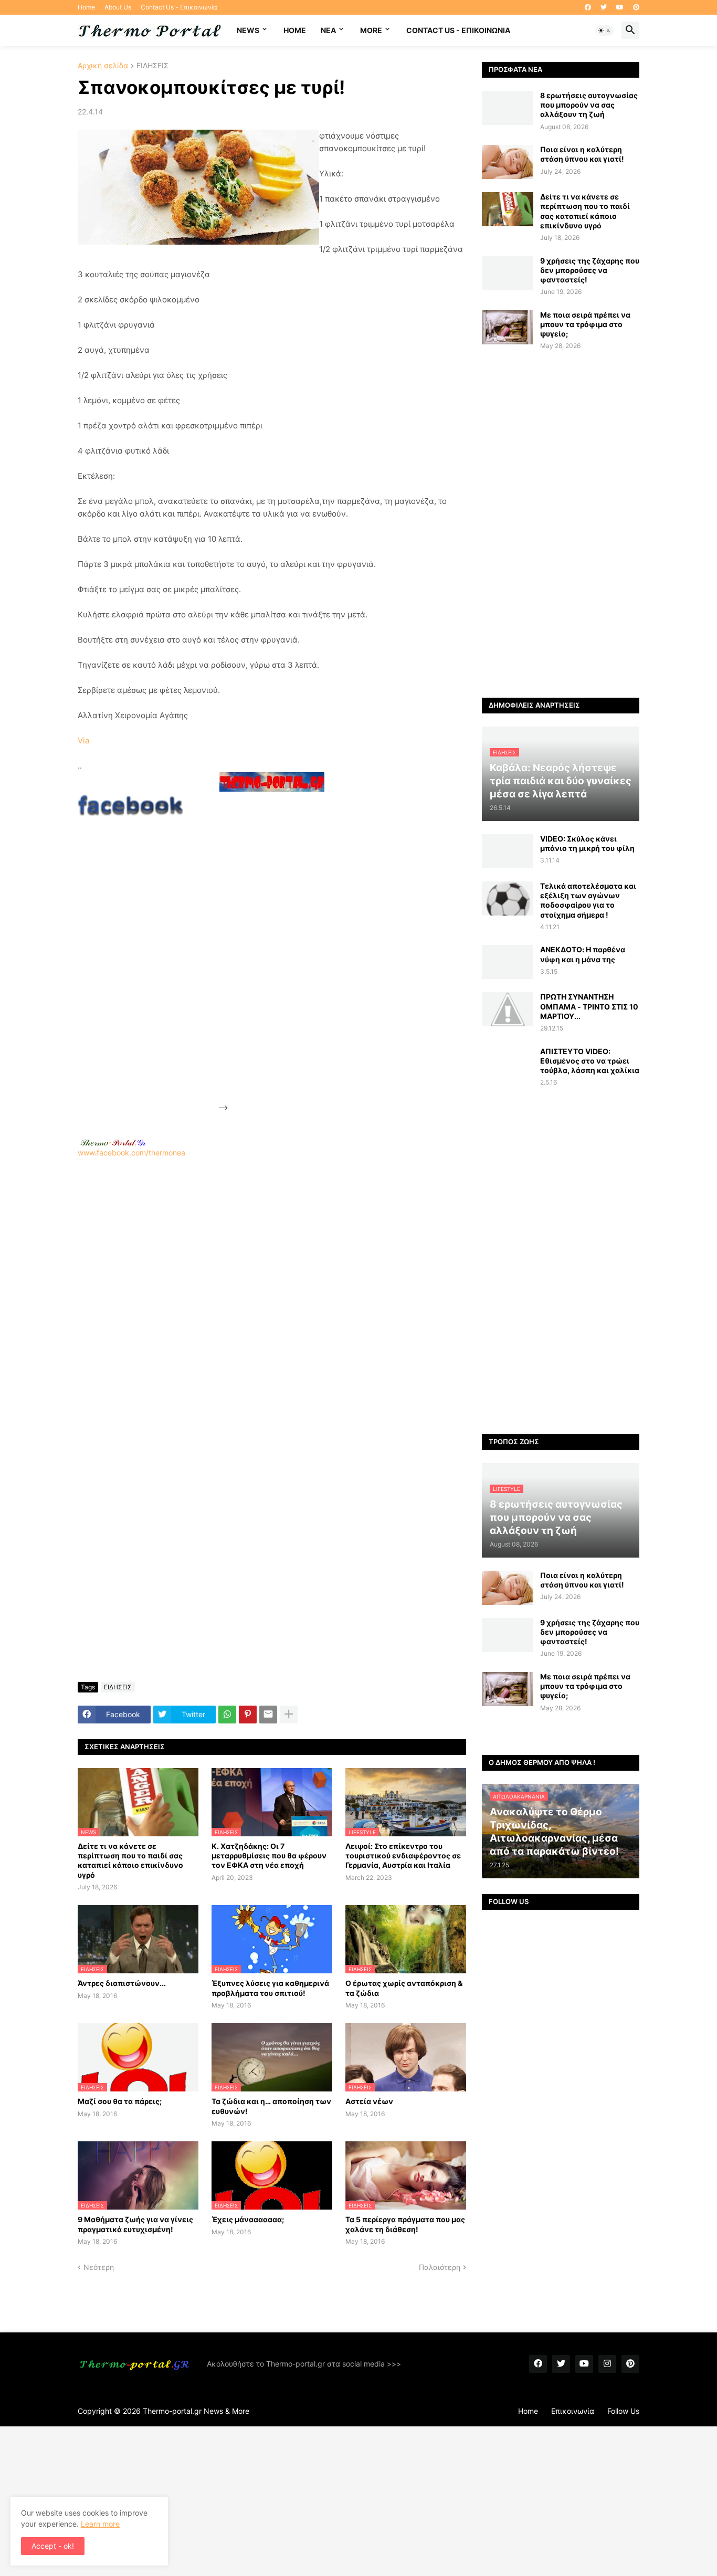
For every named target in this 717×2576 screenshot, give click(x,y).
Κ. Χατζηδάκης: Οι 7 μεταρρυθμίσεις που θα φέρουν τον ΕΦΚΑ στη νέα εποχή (269, 1855)
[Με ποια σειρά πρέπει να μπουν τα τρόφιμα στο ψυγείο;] (508, 327)
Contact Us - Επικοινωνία (179, 7)
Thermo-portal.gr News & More (196, 2411)
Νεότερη (99, 2267)
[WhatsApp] (227, 1715)
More (371, 30)
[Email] (268, 1715)
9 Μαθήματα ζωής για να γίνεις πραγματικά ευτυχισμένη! (135, 2224)
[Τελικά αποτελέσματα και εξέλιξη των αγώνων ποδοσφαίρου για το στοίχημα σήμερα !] (508, 898)
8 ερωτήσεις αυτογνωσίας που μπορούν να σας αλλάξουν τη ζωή (589, 105)
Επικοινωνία (573, 2411)
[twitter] (604, 7)
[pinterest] (636, 7)
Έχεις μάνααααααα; (248, 2219)
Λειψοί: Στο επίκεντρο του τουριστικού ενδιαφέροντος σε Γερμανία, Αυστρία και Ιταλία (403, 1855)
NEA (328, 30)
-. (113, 1142)
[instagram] (607, 2364)
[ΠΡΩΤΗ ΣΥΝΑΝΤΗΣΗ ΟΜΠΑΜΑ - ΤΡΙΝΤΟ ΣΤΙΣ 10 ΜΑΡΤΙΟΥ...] (508, 1009)
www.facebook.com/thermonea (131, 1153)
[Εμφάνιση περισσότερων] (289, 1715)
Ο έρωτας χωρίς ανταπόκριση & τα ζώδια (404, 1988)
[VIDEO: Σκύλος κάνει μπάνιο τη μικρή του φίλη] (508, 851)
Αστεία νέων (369, 2101)
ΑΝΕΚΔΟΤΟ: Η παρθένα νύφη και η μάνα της (583, 954)
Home (86, 7)
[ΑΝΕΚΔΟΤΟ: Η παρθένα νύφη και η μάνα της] (508, 962)
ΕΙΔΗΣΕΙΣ (152, 66)
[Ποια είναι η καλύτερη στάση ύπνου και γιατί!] (508, 162)
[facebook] (588, 7)
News (248, 30)
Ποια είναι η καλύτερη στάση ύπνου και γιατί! (582, 154)
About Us (118, 7)
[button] (605, 30)
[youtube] (620, 7)
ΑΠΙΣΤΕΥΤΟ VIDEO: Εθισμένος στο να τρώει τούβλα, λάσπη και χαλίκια (590, 1061)
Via (83, 740)
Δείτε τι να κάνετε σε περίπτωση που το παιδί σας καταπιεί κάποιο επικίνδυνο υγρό (130, 1860)
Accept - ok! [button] (53, 2546)
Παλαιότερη (440, 2267)
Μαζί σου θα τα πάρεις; (120, 2101)
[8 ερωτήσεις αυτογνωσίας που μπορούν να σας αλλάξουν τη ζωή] (508, 108)
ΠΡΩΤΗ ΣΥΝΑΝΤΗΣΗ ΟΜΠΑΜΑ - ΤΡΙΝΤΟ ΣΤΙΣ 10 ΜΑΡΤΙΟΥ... (589, 1006)
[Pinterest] (248, 1715)
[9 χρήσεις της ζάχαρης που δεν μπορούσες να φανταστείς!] (508, 273)
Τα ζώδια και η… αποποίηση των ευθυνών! (271, 2106)
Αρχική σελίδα (103, 66)
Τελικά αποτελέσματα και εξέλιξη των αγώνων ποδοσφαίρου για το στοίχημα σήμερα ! (588, 900)
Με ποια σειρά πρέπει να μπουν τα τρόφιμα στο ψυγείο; (585, 324)
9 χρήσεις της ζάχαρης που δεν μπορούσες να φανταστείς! (590, 270)
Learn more (100, 2524)
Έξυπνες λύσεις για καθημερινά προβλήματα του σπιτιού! (270, 1988)
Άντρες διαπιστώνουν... (122, 1983)
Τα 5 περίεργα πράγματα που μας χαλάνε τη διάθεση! (405, 2224)
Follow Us (623, 2411)
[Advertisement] (309, 953)
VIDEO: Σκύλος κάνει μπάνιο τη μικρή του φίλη (587, 843)
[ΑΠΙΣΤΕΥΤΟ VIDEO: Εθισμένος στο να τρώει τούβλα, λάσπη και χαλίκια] (508, 1064)
